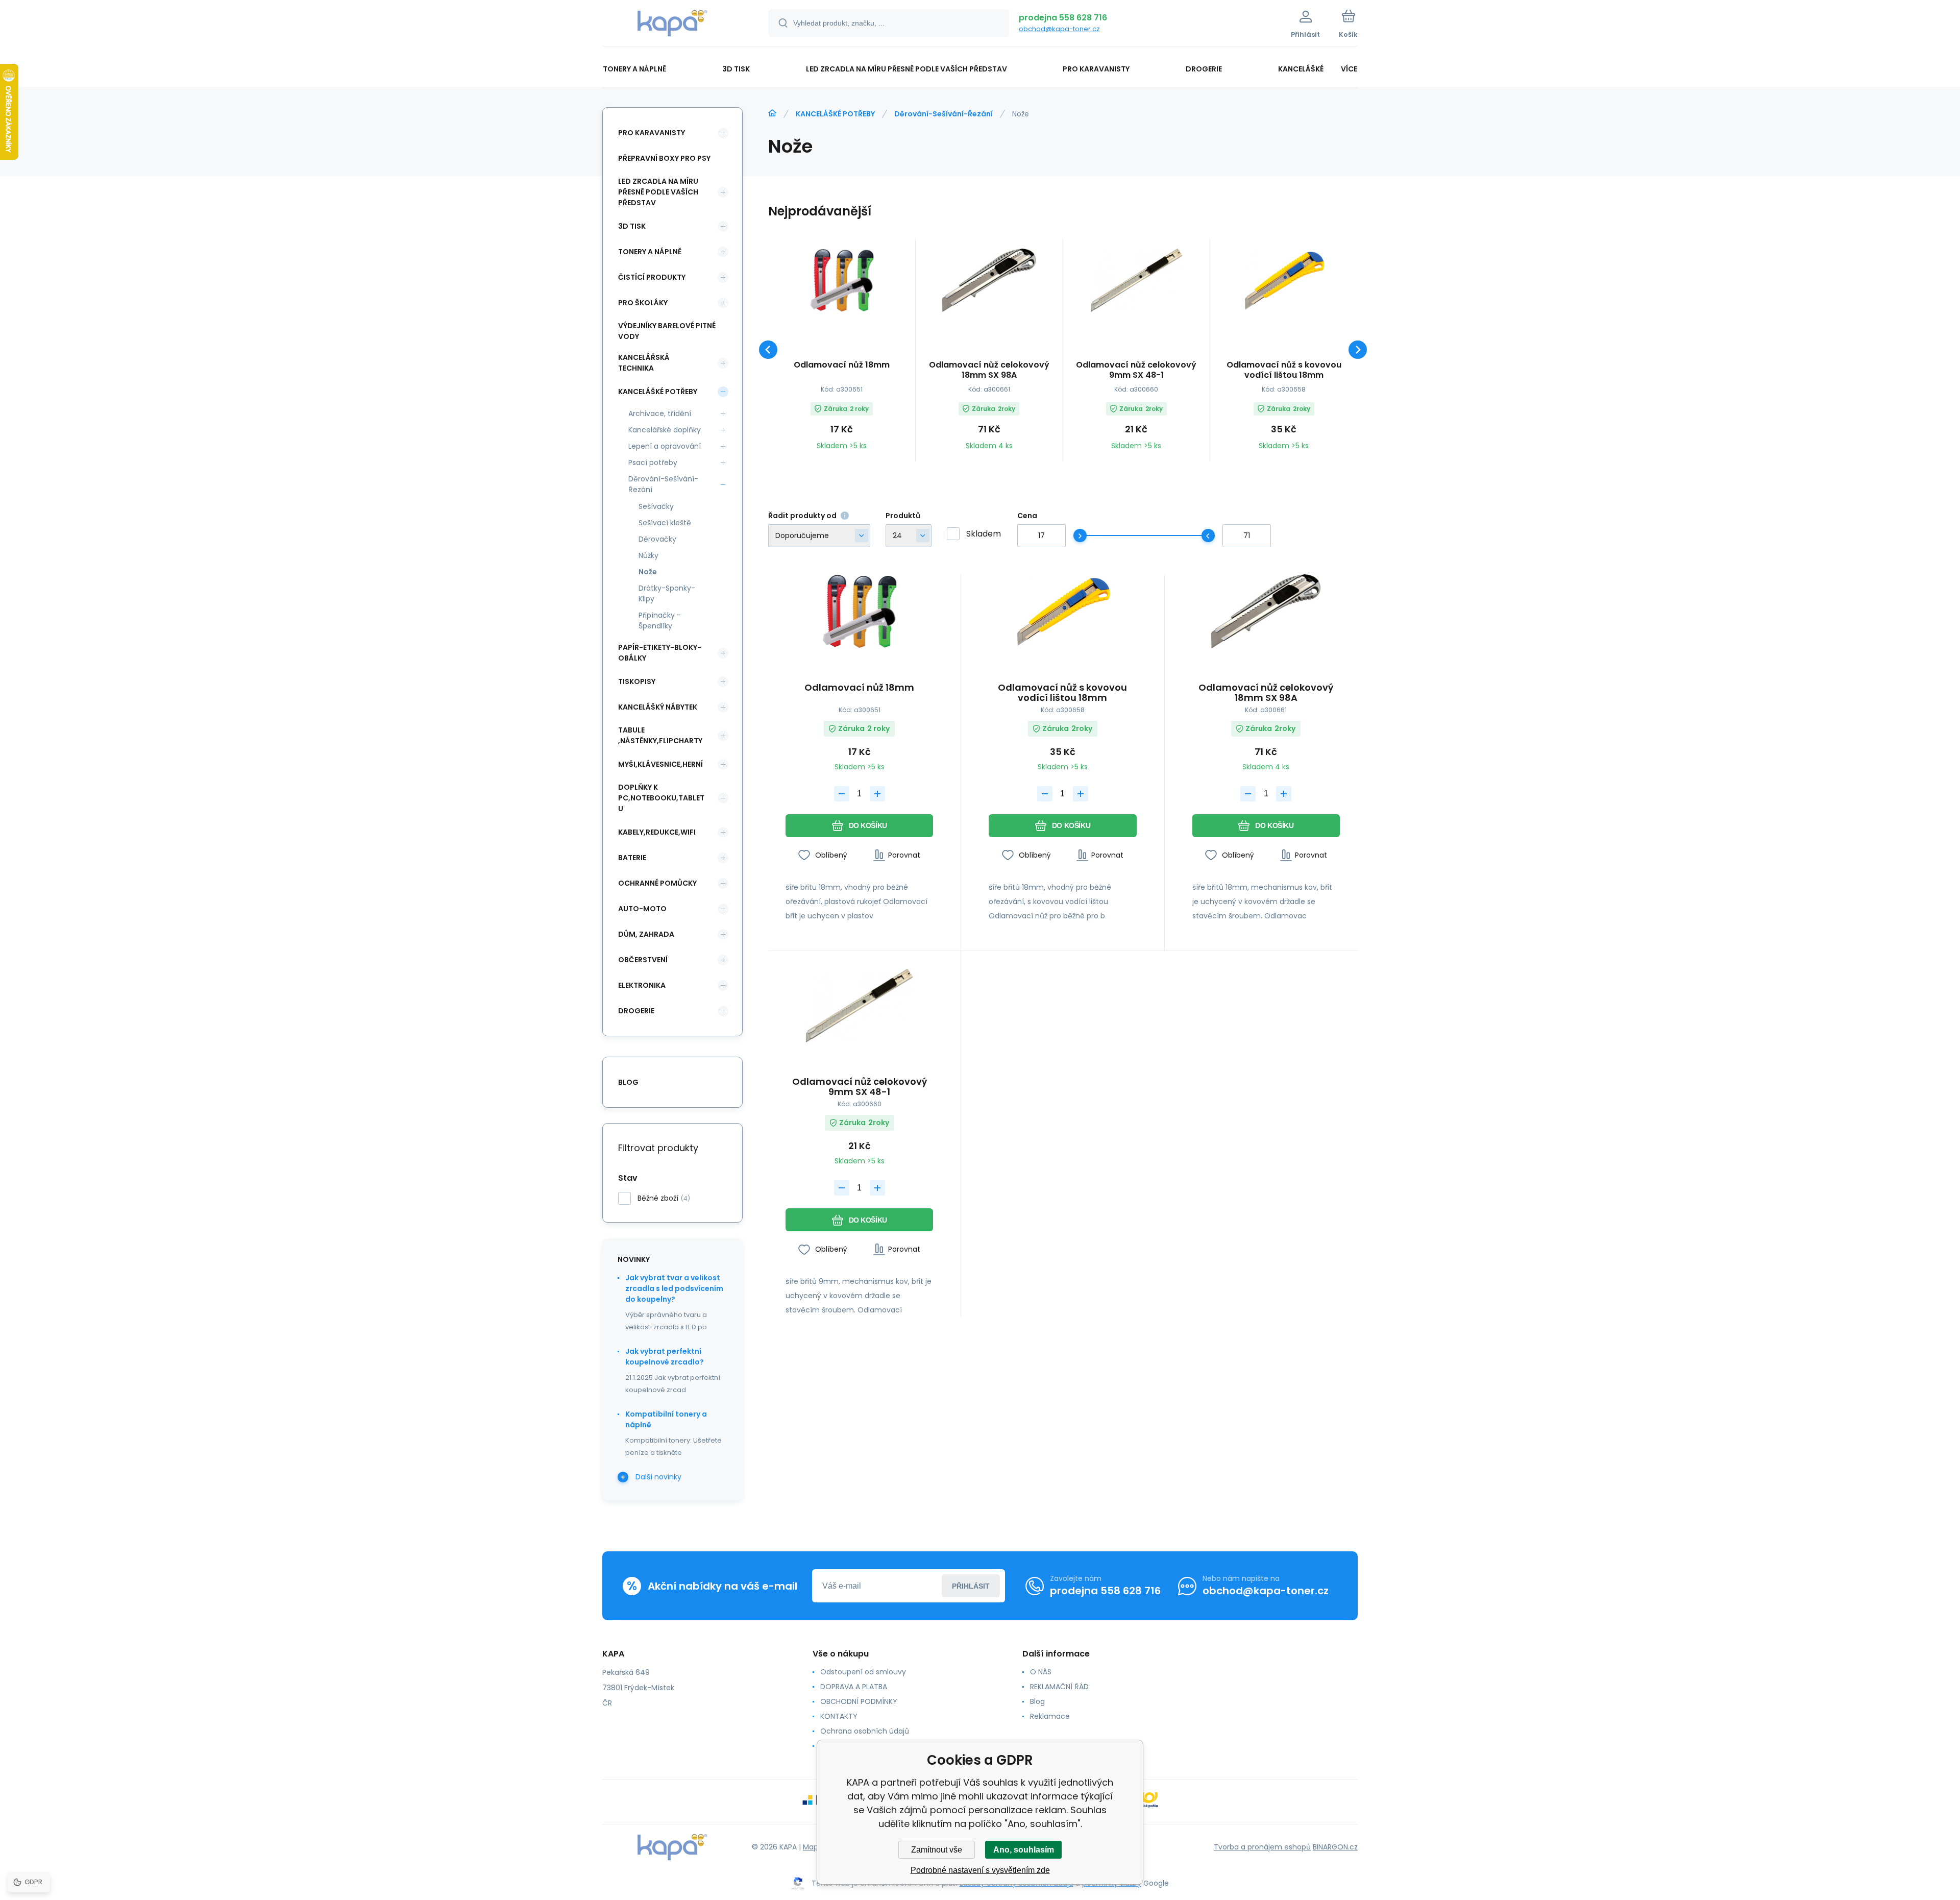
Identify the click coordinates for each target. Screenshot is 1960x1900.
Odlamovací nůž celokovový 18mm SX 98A (989, 370)
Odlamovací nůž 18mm (842, 365)
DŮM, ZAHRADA (646, 934)
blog (628, 1082)
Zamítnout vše (937, 1850)
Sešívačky (656, 506)
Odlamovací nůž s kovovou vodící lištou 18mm (1284, 370)
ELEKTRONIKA (642, 985)
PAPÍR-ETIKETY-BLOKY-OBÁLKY (660, 653)
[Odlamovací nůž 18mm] (842, 280)
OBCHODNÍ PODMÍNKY (859, 1701)
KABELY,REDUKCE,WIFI (657, 832)
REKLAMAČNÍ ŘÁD (1059, 1687)
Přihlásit (971, 1586)
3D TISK (632, 226)
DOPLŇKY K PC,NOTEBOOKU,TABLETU (661, 798)
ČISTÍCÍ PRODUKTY (652, 277)
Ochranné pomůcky (657, 883)
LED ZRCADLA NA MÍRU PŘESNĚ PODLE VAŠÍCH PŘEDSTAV (658, 192)
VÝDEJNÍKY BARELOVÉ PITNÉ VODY (667, 331)
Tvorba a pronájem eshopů (1262, 1847)
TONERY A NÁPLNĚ (650, 252)
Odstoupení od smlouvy (863, 1672)
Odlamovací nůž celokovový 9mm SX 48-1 (1136, 370)
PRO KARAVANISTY (652, 133)
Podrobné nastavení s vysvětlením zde (980, 1870)
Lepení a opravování (665, 446)
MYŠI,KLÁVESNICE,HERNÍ (660, 764)
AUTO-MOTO (642, 909)
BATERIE (632, 858)
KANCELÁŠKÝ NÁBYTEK (658, 707)
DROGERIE (636, 1011)
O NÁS (1041, 1672)
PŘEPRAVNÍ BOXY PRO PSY (664, 158)
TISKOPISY (637, 681)
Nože (648, 572)
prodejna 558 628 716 (1063, 18)
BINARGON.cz (1335, 1847)
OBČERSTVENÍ (643, 960)
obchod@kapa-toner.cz (1059, 29)
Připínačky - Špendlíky (660, 620)
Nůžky (648, 555)
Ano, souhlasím (1024, 1850)
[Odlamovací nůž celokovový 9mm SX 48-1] (1137, 280)
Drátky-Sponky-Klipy (667, 593)
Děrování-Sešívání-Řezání (944, 114)
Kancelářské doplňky (665, 430)
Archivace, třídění (660, 413)
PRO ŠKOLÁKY (643, 303)
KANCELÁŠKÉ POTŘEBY (835, 114)
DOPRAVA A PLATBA (854, 1687)
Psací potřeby (653, 462)
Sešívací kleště (665, 523)
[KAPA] (772, 113)
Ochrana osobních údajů (865, 1731)
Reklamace (1050, 1716)
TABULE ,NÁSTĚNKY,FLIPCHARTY (660, 735)
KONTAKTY (839, 1716)
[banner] (672, 25)
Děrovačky (657, 539)
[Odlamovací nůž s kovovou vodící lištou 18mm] (1284, 280)
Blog (1037, 1701)
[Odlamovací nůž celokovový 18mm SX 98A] (989, 280)
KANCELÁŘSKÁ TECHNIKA (644, 363)
